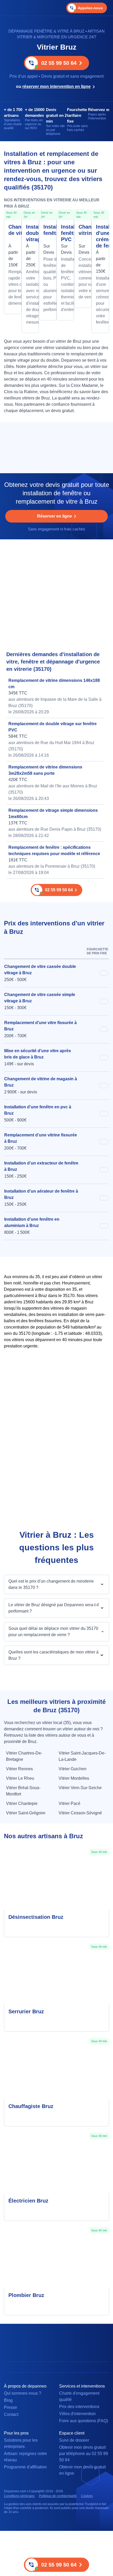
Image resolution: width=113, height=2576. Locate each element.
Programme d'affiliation (25, 2467)
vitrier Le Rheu (20, 1778)
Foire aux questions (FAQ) (84, 2421)
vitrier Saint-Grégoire (26, 1813)
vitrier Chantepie (22, 1803)
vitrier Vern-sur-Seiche (80, 1788)
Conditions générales (19, 2496)
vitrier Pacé (70, 1803)
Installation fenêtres (48, 230)
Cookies (87, 2496)
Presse (11, 2407)
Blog (8, 2400)
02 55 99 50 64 (59, 63)
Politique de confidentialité (58, 2496)
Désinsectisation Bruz (36, 1917)
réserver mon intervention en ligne (56, 86)
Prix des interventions (79, 2407)
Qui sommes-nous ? (23, 2393)
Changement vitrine (83, 230)
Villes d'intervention (77, 2414)
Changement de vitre (13, 230)
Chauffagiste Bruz (31, 2106)
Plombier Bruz (26, 2295)
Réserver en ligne (55, 516)
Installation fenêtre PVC (65, 233)
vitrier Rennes (19, 1769)
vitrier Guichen (73, 1769)
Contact (11, 2414)
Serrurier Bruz (26, 2011)
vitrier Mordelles (74, 1778)
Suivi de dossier (74, 2440)
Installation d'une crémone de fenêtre (100, 236)
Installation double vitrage (30, 233)
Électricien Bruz (28, 2201)
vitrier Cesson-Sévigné (80, 1813)
